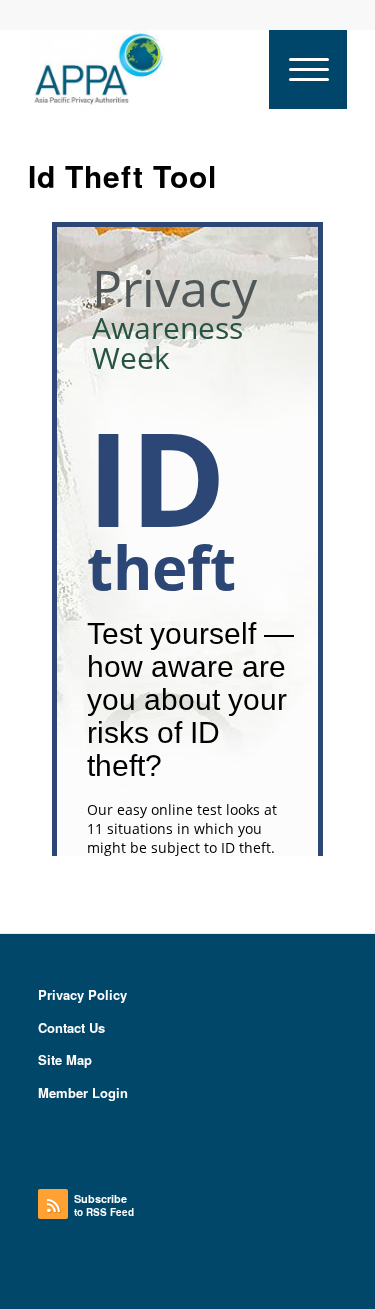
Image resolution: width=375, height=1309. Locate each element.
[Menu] (308, 69)
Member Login (83, 1092)
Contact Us (71, 1027)
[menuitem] (308, 69)
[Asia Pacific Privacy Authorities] (155, 69)
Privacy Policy (82, 994)
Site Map (65, 1059)
